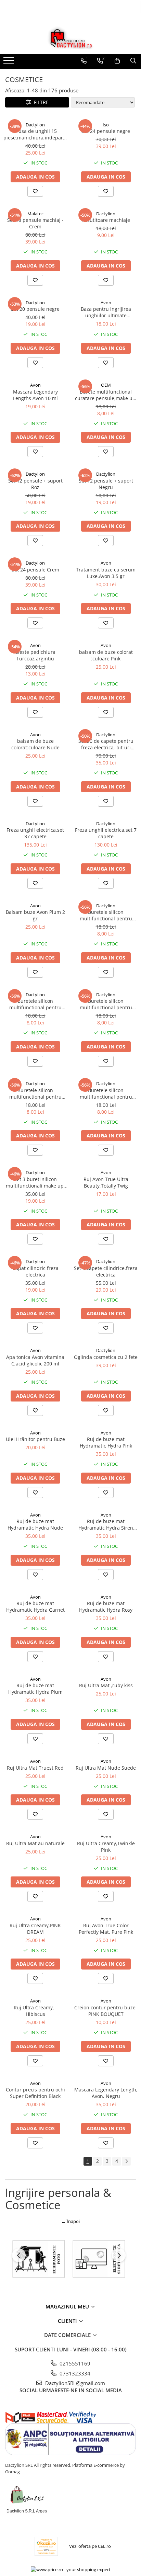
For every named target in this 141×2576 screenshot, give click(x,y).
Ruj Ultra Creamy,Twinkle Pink (106, 1847)
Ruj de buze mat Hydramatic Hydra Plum (35, 1689)
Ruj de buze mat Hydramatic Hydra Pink (106, 1442)
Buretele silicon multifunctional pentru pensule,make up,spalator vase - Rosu (106, 915)
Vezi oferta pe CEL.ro (90, 2546)
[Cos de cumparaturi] (117, 61)
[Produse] (9, 63)
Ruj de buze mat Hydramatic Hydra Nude (35, 1524)
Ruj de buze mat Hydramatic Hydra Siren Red (106, 1524)
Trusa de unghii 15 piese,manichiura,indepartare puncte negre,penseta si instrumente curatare (35, 134)
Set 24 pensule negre (106, 131)
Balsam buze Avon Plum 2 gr (35, 915)
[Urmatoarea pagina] (126, 2161)
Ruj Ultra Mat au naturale (35, 1843)
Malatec (35, 214)
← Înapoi (70, 2221)
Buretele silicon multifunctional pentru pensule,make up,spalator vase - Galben (35, 1093)
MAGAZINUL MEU (68, 2306)
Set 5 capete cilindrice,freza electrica (106, 1271)
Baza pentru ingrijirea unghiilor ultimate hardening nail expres (106, 312)
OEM (106, 385)
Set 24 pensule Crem (35, 570)
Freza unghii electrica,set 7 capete (106, 833)
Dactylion (35, 125)
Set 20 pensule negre (35, 309)
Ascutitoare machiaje (106, 220)
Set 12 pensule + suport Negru (106, 484)
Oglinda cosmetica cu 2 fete (106, 1357)
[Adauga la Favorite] (35, 191)
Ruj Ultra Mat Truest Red (35, 1768)
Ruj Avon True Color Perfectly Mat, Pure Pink (106, 1929)
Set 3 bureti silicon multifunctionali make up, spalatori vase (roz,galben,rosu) (35, 1182)
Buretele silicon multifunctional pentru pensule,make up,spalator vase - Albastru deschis (106, 1093)
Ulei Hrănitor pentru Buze (35, 1439)
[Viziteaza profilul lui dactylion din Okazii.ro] (46, 2546)
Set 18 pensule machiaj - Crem (35, 223)
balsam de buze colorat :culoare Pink (106, 655)
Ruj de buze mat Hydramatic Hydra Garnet (35, 1607)
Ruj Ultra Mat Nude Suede (106, 1768)
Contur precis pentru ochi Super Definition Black (35, 2093)
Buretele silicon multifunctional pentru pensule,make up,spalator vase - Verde (106, 1004)
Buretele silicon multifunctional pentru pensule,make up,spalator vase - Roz (35, 1004)
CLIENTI (68, 2321)
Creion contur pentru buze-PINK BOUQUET (106, 2011)
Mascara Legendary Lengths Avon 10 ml (35, 395)
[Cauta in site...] (133, 61)
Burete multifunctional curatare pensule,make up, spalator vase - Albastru (106, 395)
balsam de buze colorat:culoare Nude (35, 744)
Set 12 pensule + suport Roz (35, 484)
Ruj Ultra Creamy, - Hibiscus (35, 2011)
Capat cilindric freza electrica (35, 1271)
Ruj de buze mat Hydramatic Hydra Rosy (106, 1607)
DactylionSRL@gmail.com (74, 2383)
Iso (106, 125)
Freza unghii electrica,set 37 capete (35, 833)
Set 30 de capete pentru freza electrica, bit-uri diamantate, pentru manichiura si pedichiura (106, 744)
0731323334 (74, 2373)
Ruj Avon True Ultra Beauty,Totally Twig (106, 1182)
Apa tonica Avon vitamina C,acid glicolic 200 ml (35, 1360)
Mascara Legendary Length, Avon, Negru (106, 2093)
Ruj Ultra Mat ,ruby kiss (106, 1685)
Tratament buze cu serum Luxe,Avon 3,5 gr (106, 573)
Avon (106, 303)
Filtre (40, 102)
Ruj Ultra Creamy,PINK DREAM (35, 1929)
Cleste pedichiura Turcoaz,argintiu (35, 655)
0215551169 (74, 2363)
